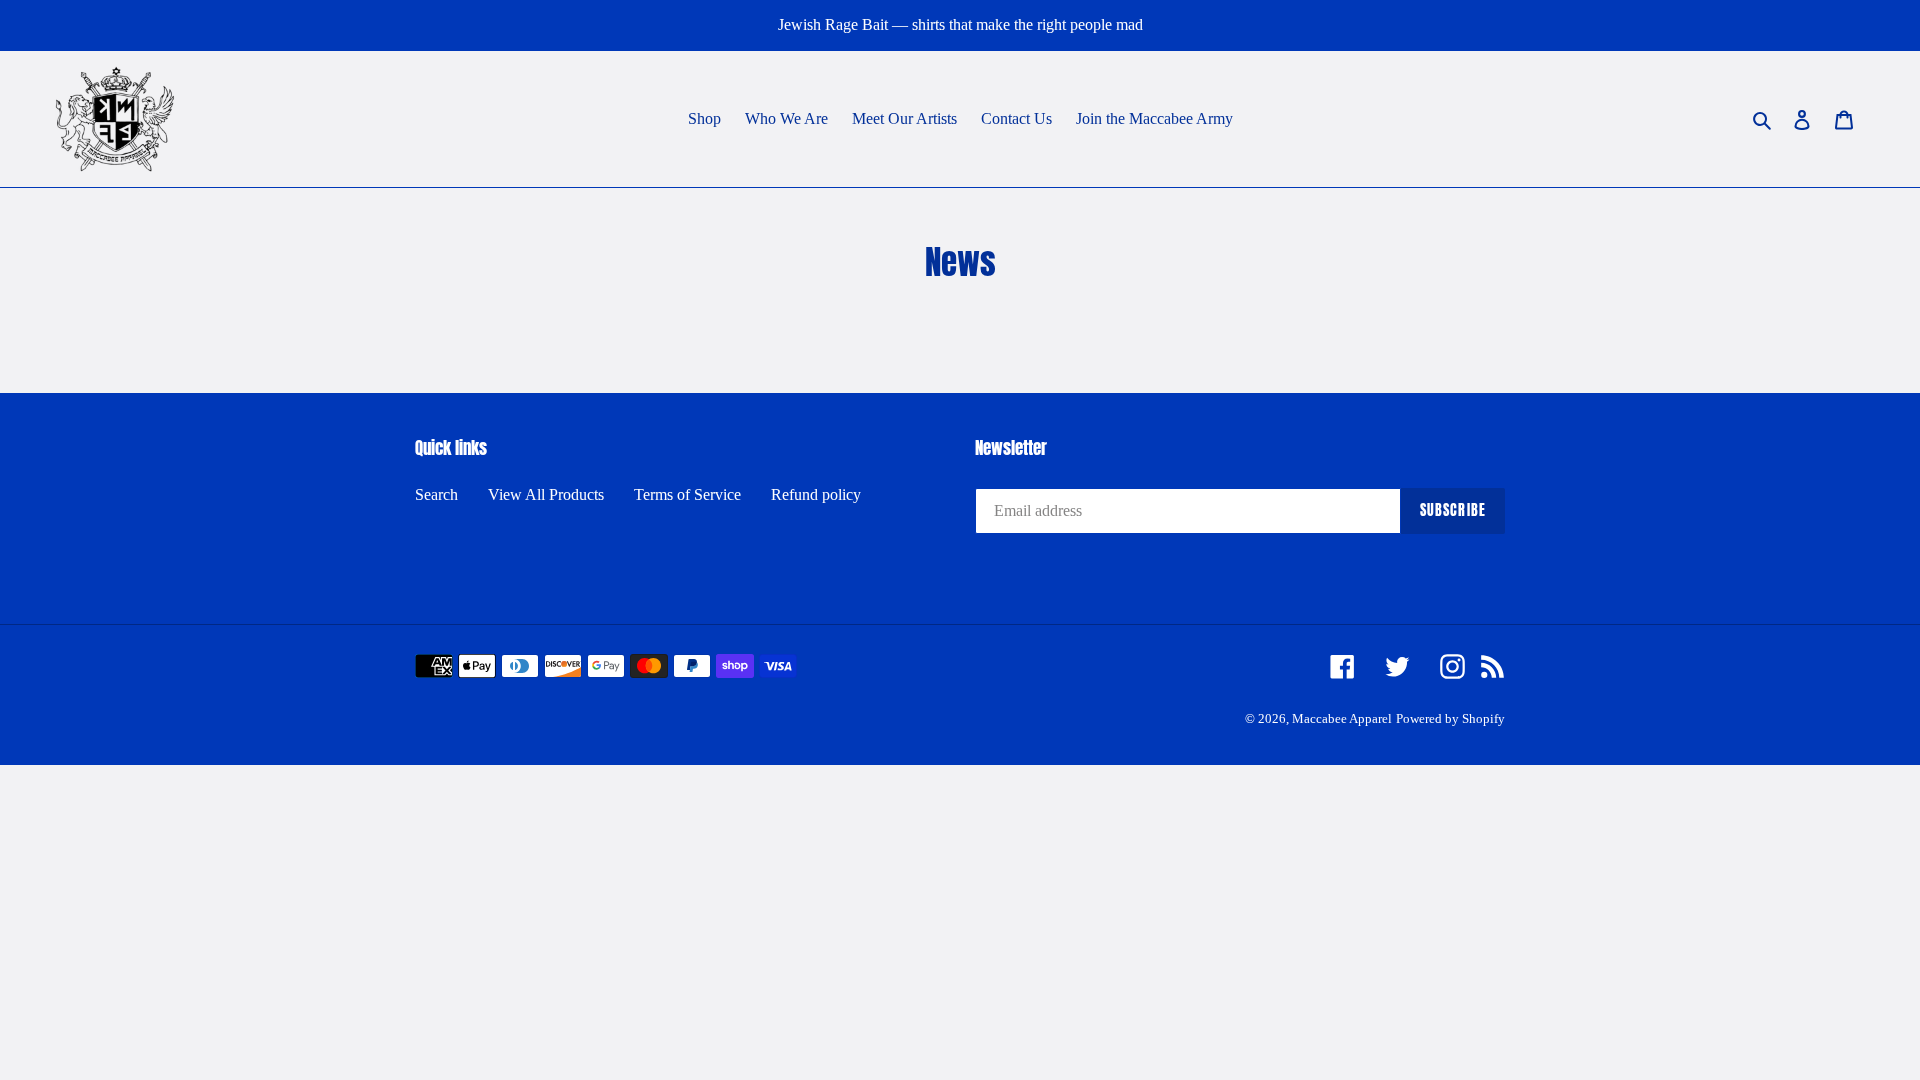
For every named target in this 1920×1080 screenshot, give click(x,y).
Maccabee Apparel (1342, 718)
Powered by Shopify (1450, 718)
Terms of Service (687, 494)
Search (436, 494)
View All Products (546, 494)
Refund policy (816, 494)
